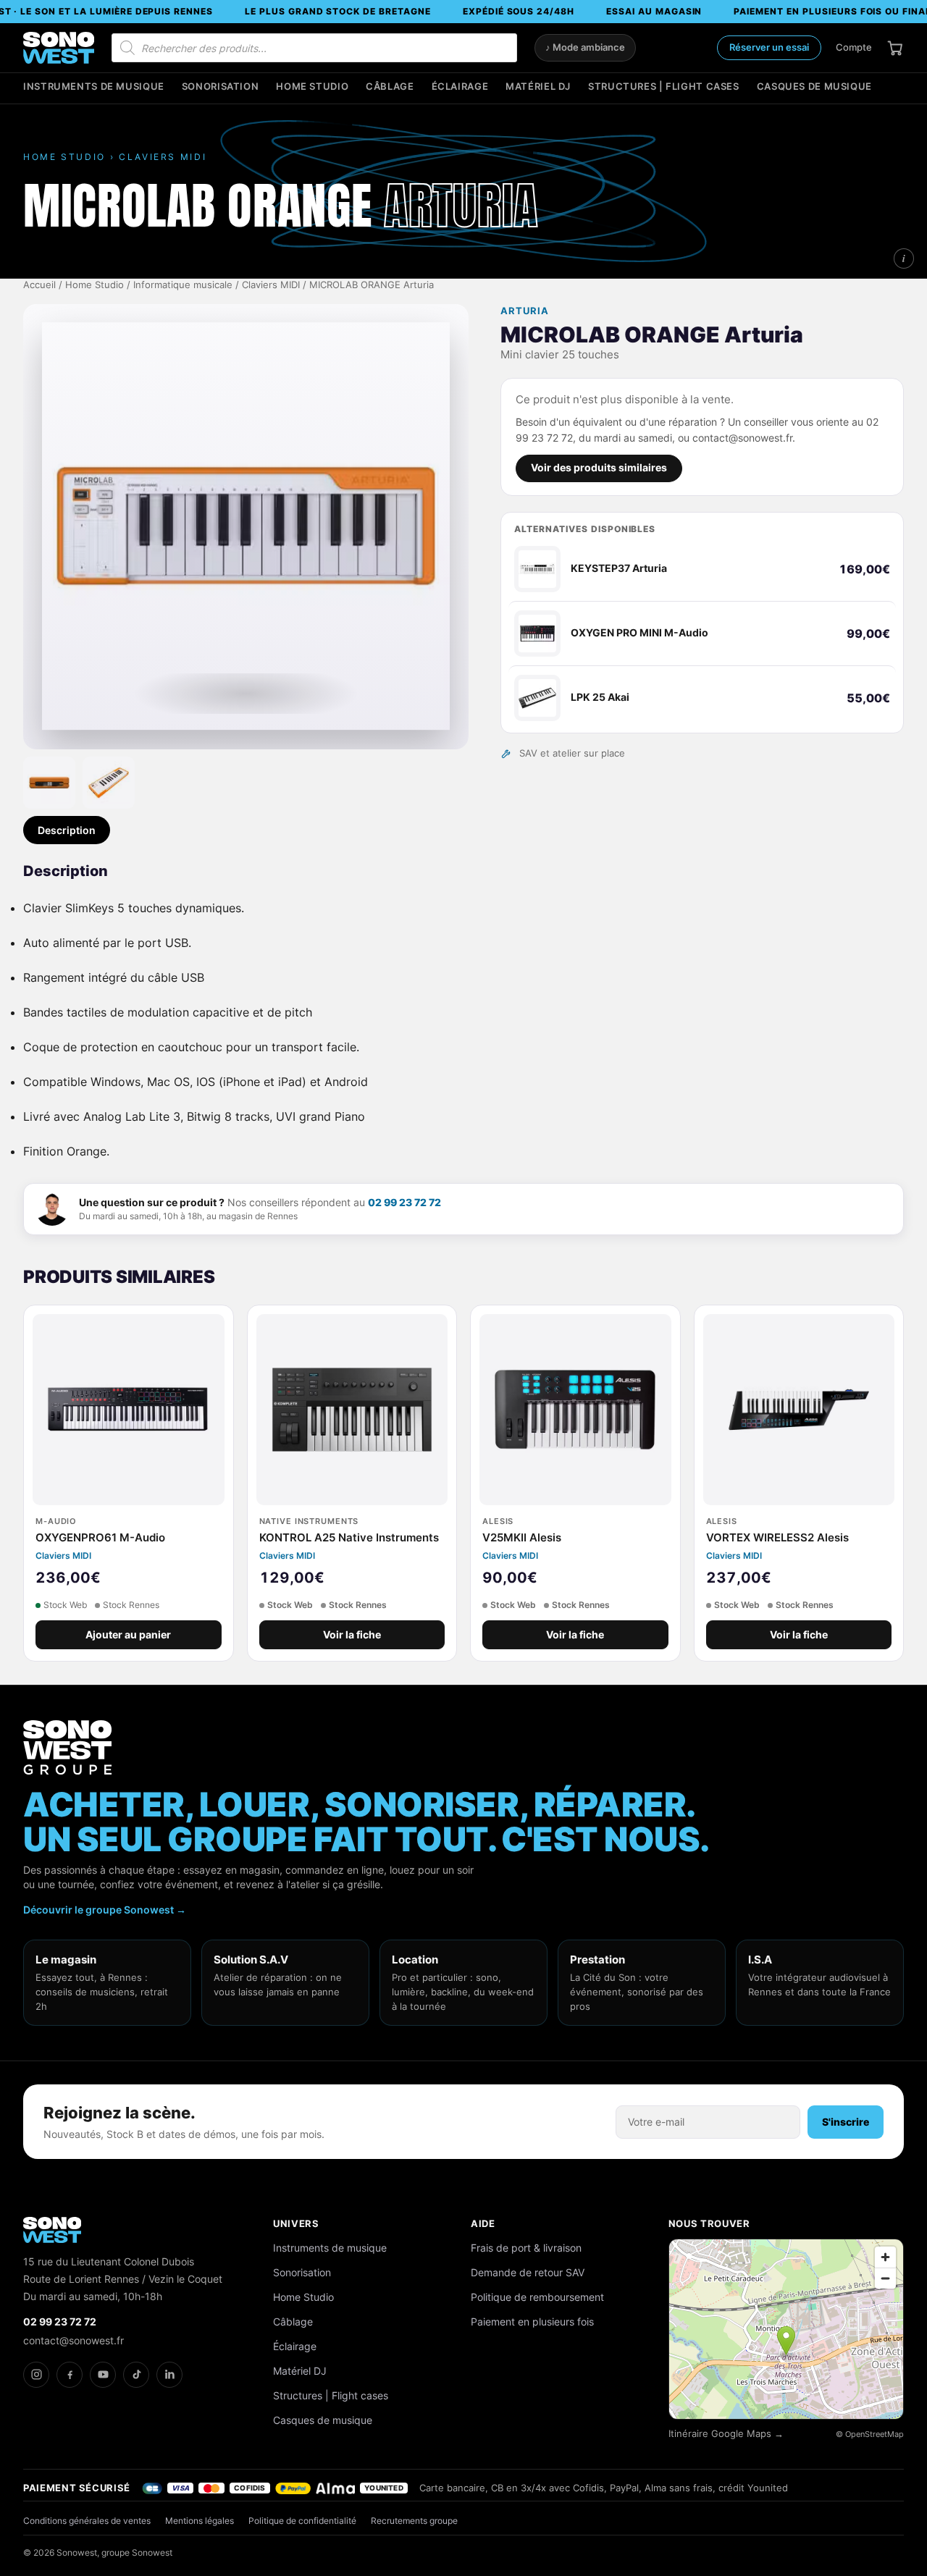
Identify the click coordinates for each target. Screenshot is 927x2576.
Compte (854, 47)
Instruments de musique (94, 87)
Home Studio (312, 87)
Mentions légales (200, 2521)
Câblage (390, 87)
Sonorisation (221, 87)
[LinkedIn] (169, 2375)
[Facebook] (70, 2375)
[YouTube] (103, 2375)
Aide (483, 2223)
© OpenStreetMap (870, 2434)
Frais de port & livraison (526, 2248)
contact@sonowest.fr (74, 2340)
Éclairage (460, 87)
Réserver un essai (769, 47)
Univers (296, 2223)
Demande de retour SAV (528, 2272)
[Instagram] (36, 2375)
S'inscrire (846, 2122)
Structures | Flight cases (664, 87)
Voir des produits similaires (599, 468)
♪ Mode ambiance (585, 47)
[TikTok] (136, 2375)
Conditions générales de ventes (87, 2521)
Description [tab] (67, 830)
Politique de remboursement (537, 2297)
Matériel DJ (538, 87)
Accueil (39, 285)
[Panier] (895, 48)
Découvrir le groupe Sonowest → (105, 1910)
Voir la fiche (352, 1635)
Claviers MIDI (271, 285)
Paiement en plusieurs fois (532, 2322)
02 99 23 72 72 (404, 1202)
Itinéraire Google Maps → (726, 2434)
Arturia (525, 311)
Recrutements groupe (414, 2521)
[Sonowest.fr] (59, 48)
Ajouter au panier (128, 1635)
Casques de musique (814, 87)
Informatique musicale (183, 285)
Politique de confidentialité (302, 2521)
